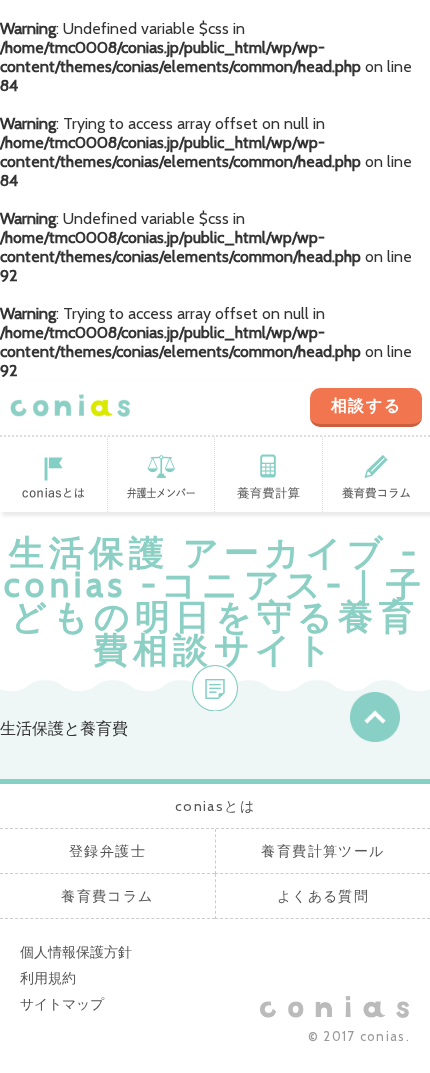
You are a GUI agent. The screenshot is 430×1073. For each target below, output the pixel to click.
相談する (366, 405)
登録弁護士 (162, 474)
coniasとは (54, 474)
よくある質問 (323, 896)
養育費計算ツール (269, 474)
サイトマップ (62, 1004)
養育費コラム (107, 896)
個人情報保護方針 (76, 952)
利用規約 (48, 978)
